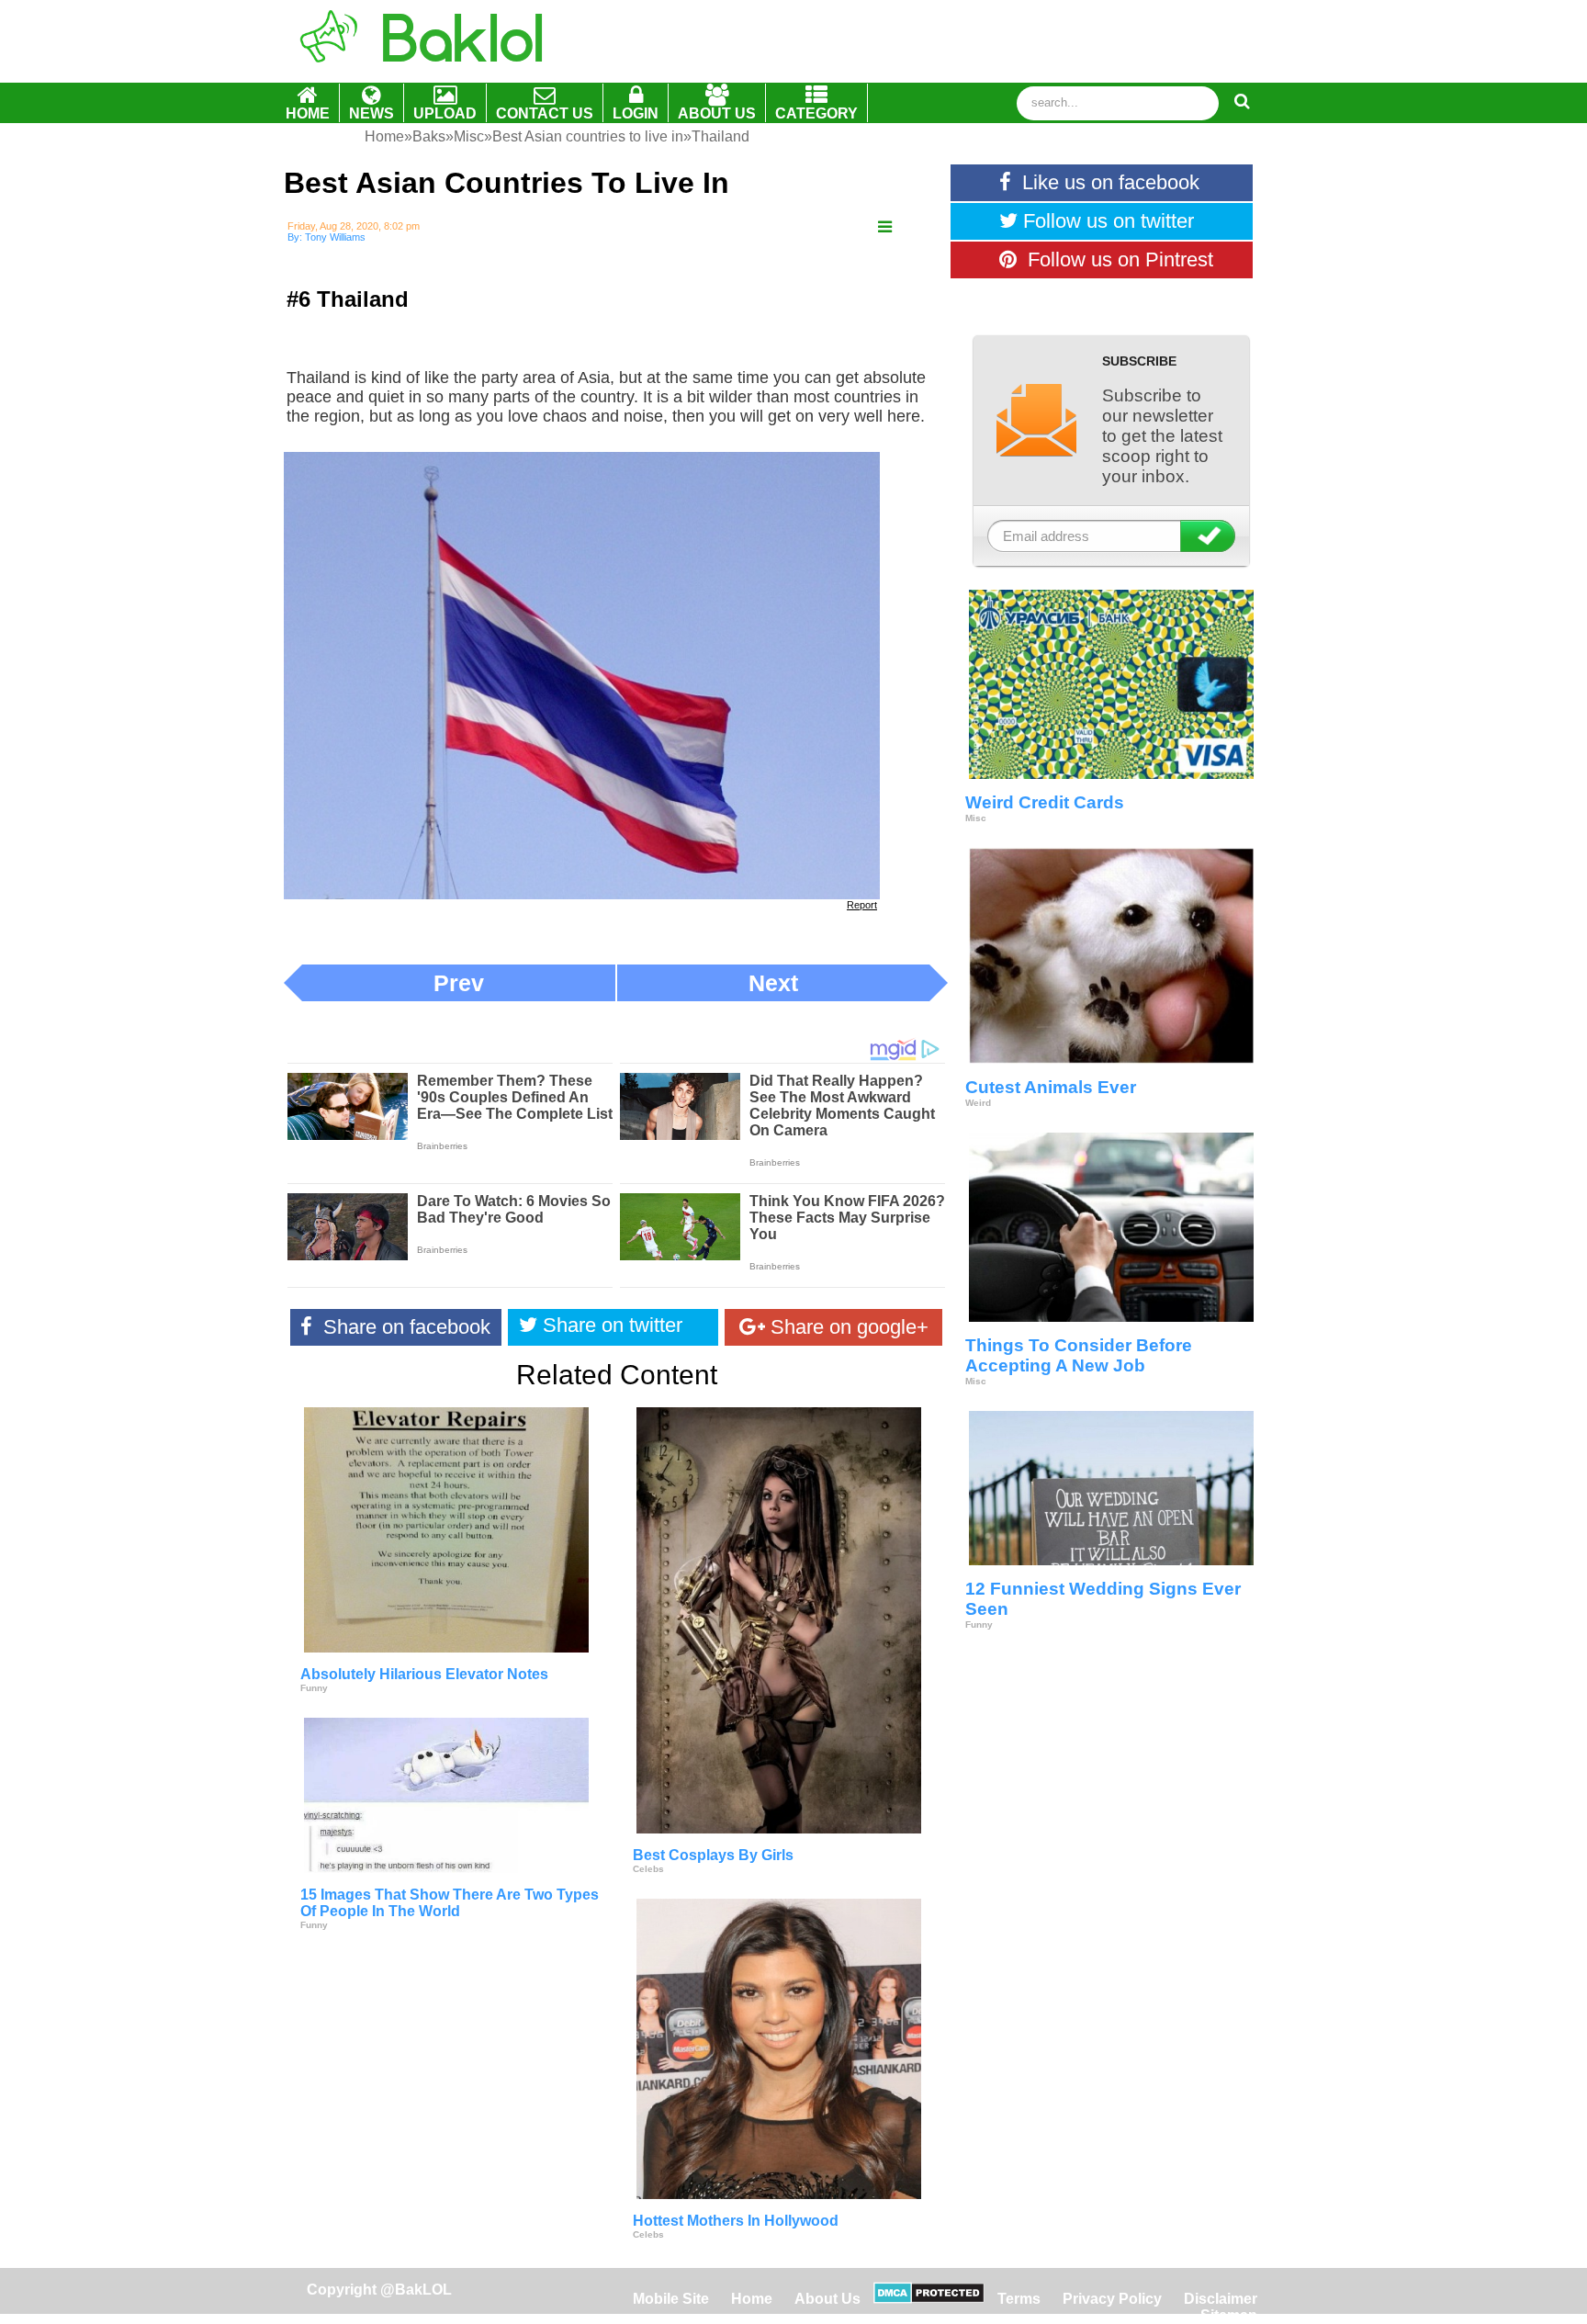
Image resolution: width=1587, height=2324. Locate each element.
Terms (1019, 2299)
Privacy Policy (1112, 2299)
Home (754, 2299)
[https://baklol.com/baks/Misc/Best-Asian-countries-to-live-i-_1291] (885, 227)
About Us (827, 2299)
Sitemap (1229, 2315)
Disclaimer (1221, 2299)
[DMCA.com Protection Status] (929, 2299)
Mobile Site (671, 2299)
